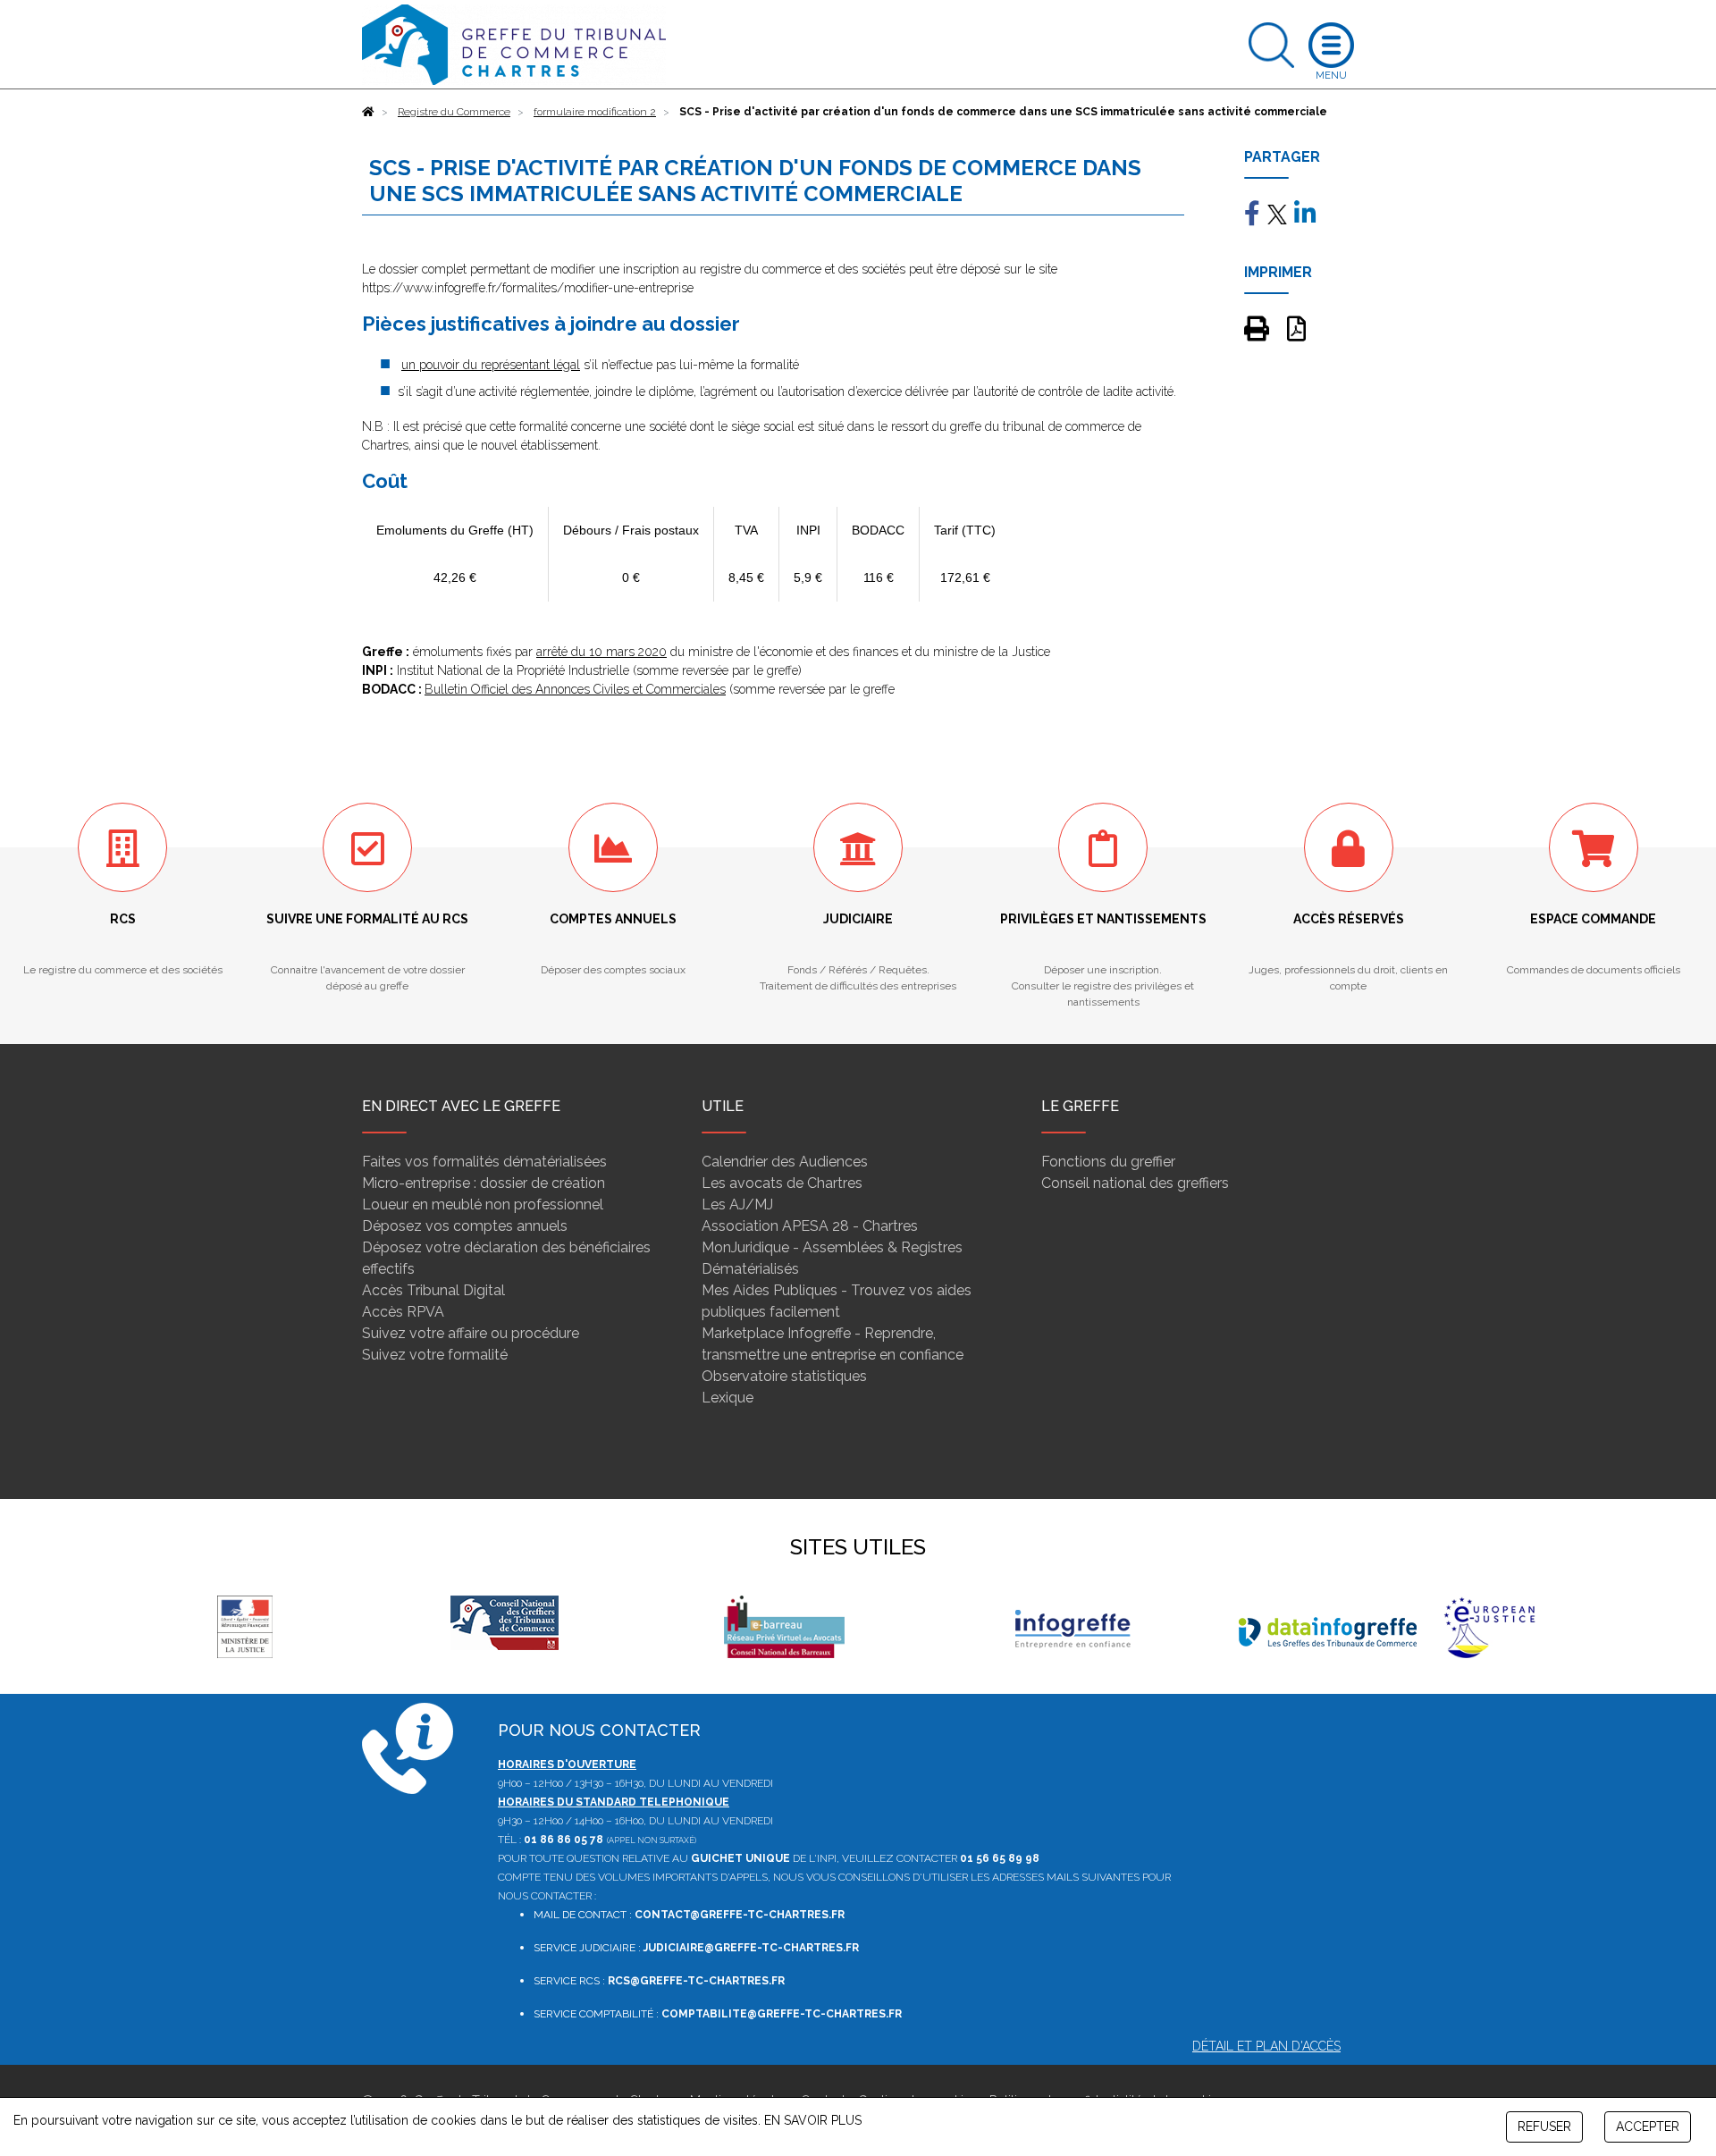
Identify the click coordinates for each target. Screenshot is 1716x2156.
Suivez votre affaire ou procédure (471, 1333)
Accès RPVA (403, 1312)
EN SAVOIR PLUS (813, 2120)
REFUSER (1544, 2127)
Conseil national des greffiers (1135, 1183)
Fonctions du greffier (1108, 1162)
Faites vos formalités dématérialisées (484, 1162)
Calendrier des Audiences (785, 1162)
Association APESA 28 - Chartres (810, 1226)
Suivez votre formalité (435, 1355)
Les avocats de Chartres (782, 1183)
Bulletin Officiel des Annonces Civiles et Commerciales (575, 689)
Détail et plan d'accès (1266, 2046)
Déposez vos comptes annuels (465, 1226)
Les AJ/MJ (737, 1204)
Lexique (728, 1398)
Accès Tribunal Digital (433, 1290)
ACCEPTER (1648, 2127)
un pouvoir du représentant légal (491, 365)
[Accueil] (368, 112)
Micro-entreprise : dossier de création (484, 1183)
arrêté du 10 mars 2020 (601, 652)
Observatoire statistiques (784, 1376)
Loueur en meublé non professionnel (483, 1204)
